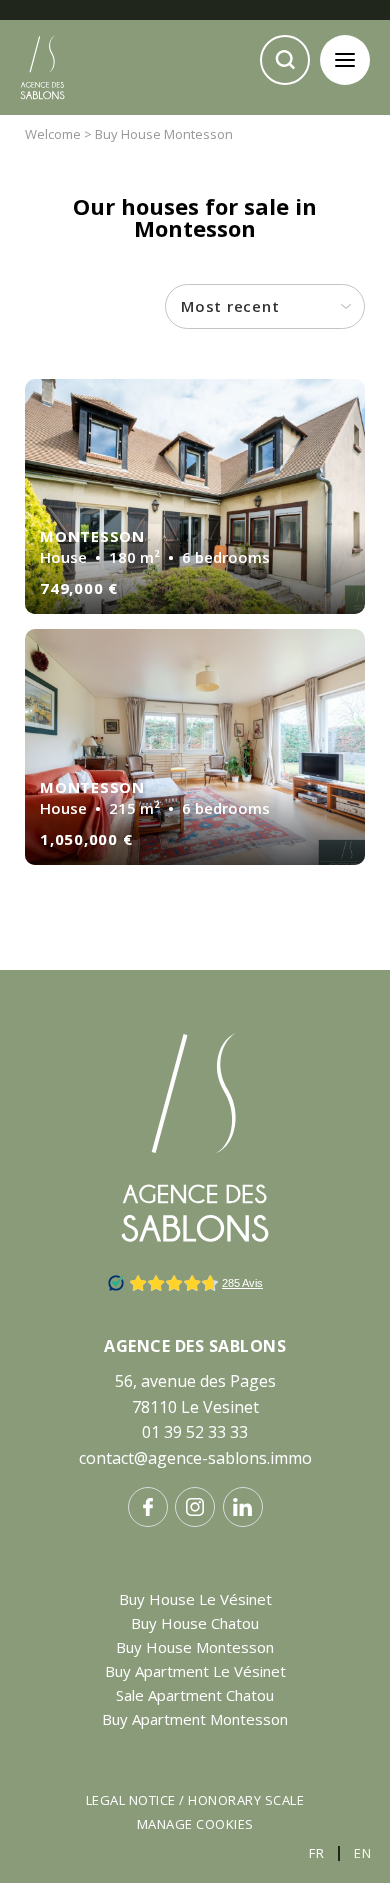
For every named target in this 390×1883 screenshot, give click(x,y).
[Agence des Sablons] (42, 116)
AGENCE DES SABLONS (195, 1346)
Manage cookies (195, 1824)
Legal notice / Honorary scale (195, 1800)
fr (316, 1853)
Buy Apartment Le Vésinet (195, 1671)
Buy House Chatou (195, 1623)
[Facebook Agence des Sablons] (148, 1507)
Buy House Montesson (195, 1647)
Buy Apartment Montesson (195, 1719)
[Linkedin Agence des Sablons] (243, 1507)
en (362, 1853)
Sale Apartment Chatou (195, 1695)
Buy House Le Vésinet (195, 1599)
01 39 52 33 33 (195, 1432)
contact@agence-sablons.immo (195, 1458)
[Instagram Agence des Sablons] (195, 1507)
